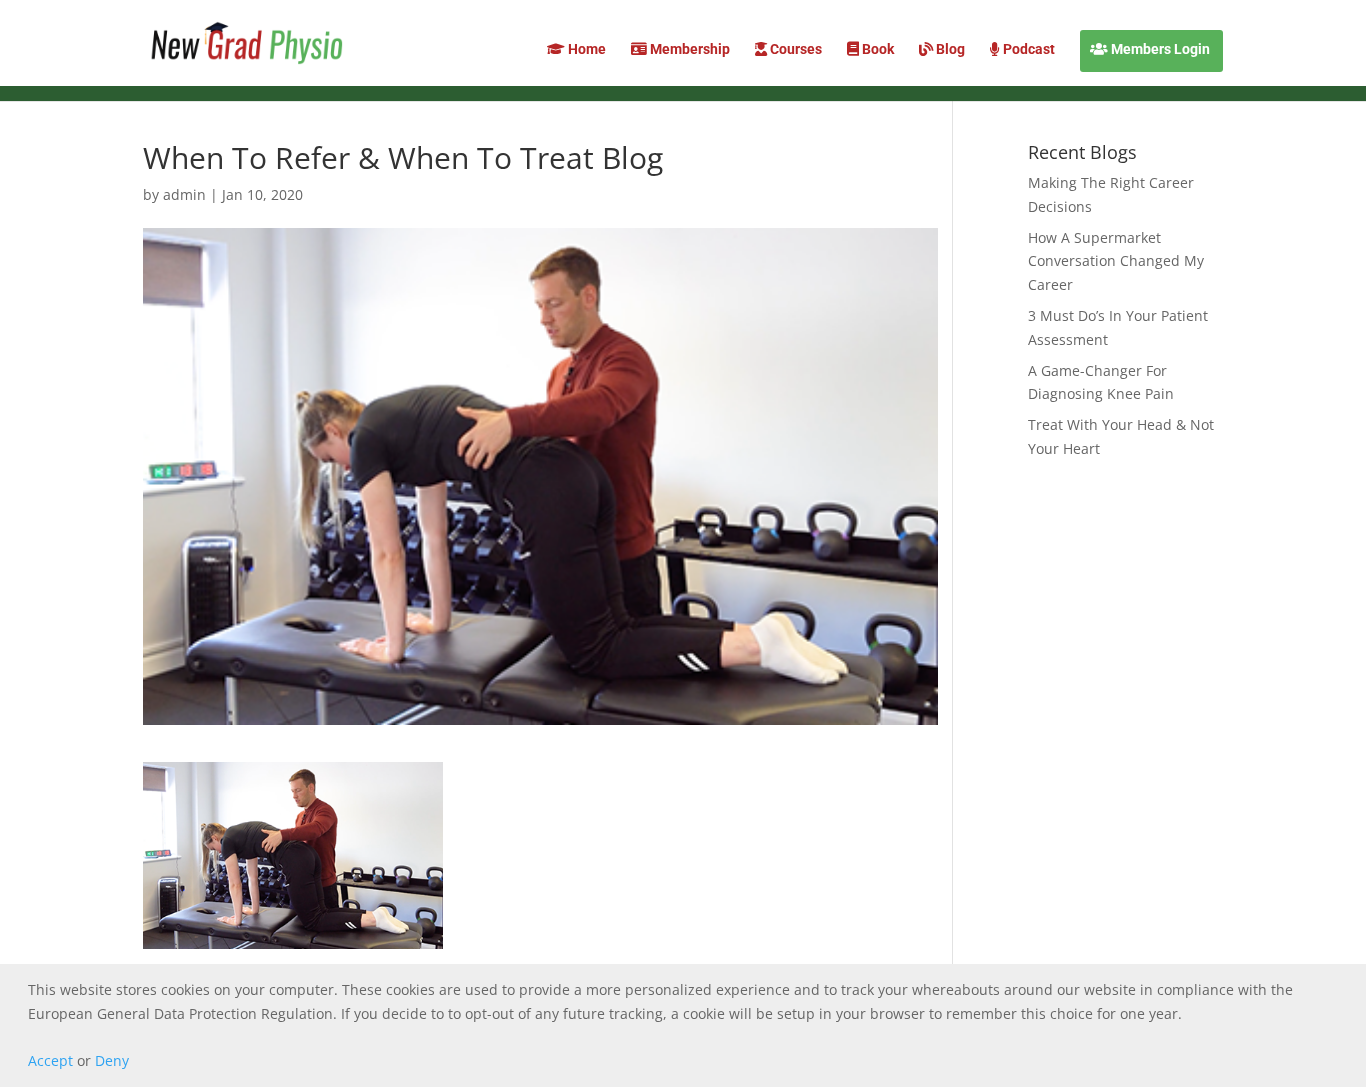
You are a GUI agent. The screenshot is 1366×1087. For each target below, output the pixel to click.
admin (184, 194)
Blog (949, 49)
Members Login (1159, 49)
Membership (688, 49)
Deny (112, 1060)
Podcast (1027, 49)
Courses (794, 49)
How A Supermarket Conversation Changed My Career (1116, 261)
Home (585, 49)
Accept (50, 1060)
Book (876, 49)
